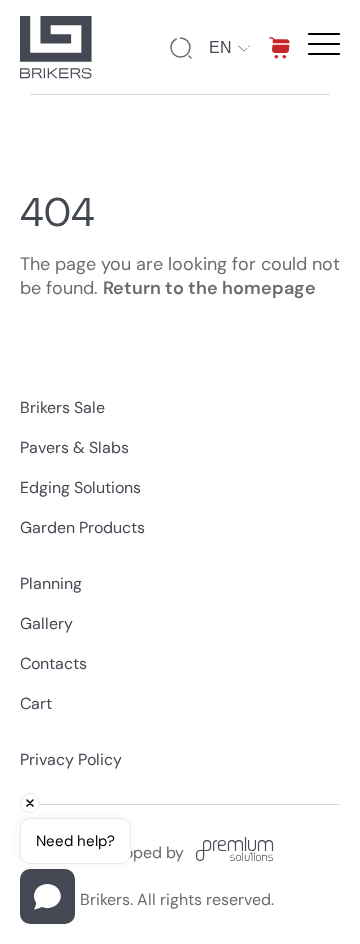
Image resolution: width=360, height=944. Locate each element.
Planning (51, 583)
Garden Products (82, 527)
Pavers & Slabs (74, 447)
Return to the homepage (209, 288)
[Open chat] (47, 896)
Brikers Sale (62, 407)
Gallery (46, 623)
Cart (36, 703)
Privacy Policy (71, 759)
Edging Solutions (80, 487)
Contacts (53, 663)
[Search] (181, 48)
